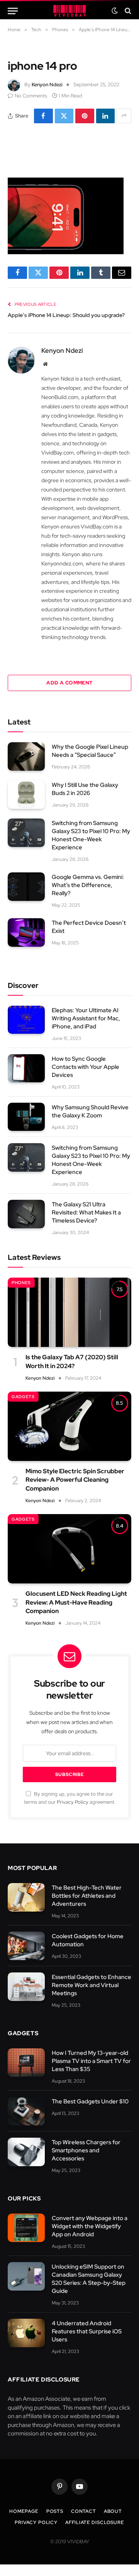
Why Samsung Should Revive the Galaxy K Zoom (90, 1111)
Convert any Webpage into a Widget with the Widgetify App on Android (90, 2226)
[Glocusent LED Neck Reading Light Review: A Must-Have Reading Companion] (69, 1549)
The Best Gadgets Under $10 (90, 2101)
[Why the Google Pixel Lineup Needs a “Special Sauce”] (26, 756)
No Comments (31, 96)
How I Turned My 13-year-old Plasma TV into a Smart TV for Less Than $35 (91, 2061)
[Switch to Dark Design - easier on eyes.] (115, 11)
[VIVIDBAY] (69, 11)
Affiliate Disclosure (95, 2522)
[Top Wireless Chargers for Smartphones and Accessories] (26, 2152)
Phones (21, 1283)
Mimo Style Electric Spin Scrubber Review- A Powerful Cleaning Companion (75, 1480)
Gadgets (23, 1397)
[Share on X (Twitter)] (64, 116)
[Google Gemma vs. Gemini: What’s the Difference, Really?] (26, 887)
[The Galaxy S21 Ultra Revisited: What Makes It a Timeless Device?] (26, 1214)
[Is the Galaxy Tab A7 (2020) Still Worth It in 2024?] (69, 1312)
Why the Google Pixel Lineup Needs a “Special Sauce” (90, 751)
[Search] (127, 11)
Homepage (24, 2511)
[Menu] (13, 11)
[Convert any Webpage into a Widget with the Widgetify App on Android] (26, 2228)
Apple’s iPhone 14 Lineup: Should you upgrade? (66, 315)
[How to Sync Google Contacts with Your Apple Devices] (26, 1068)
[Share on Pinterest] (85, 116)
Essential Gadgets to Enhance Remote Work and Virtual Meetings (92, 1985)
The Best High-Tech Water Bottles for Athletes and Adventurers (87, 1896)
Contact (84, 2511)
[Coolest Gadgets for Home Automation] (26, 1946)
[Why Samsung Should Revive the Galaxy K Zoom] (26, 1117)
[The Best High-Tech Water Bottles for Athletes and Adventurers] (26, 1897)
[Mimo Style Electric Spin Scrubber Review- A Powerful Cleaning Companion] (69, 1426)
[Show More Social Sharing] (124, 116)
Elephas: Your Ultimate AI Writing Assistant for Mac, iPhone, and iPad (86, 1018)
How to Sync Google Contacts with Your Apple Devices (86, 1067)
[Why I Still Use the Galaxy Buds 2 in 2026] (26, 795)
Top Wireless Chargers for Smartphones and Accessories (86, 2150)
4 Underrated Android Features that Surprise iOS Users (87, 2331)
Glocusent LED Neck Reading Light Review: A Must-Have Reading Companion (76, 1602)
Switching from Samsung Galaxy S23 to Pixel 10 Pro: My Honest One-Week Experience (91, 835)
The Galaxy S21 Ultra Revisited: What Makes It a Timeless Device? (86, 1213)
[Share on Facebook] (43, 116)
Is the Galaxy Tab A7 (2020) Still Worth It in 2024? (72, 1361)
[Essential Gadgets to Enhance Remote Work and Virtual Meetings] (26, 1987)
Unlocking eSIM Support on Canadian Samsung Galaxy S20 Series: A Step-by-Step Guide (89, 2279)
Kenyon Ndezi (47, 85)
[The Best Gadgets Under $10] (26, 2111)
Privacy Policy (73, 1802)
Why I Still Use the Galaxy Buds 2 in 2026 (85, 789)
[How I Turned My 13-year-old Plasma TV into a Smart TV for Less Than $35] (26, 2063)
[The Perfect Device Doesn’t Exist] (26, 932)
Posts (55, 2511)
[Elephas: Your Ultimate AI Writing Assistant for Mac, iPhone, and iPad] (26, 1020)
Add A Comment (69, 683)
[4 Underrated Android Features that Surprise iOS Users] (26, 2333)
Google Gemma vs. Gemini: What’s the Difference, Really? (88, 885)
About (113, 2511)
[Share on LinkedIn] (106, 116)
